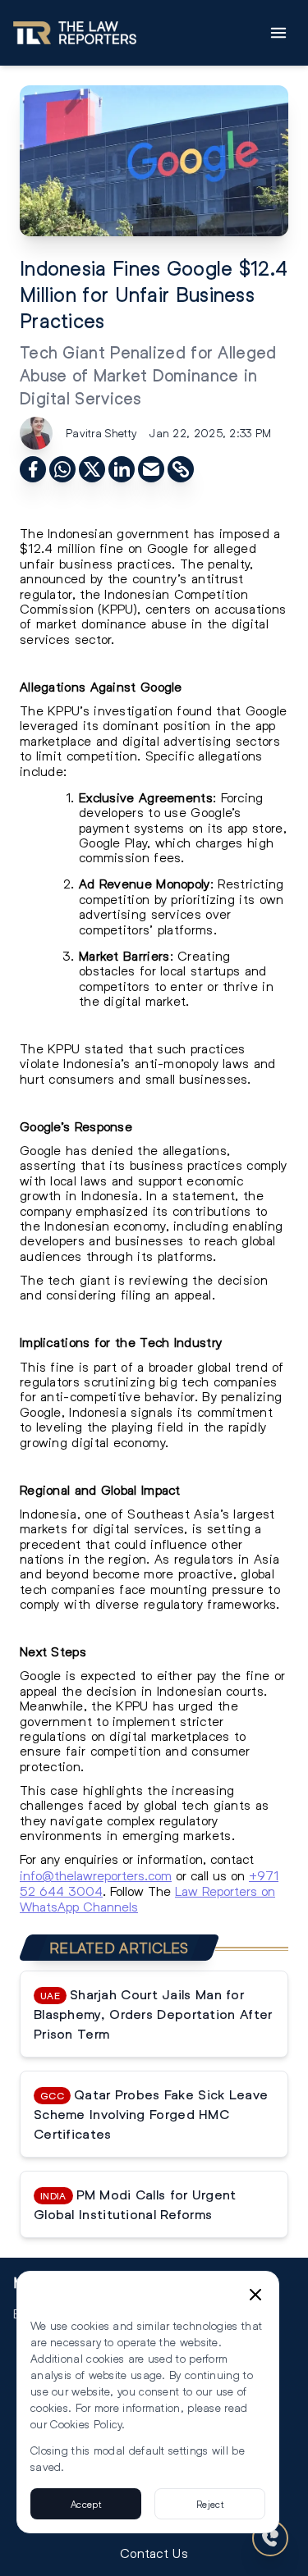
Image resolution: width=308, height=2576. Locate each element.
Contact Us (154, 2553)
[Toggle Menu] (278, 33)
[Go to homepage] (75, 33)
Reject (210, 2504)
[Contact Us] (270, 2538)
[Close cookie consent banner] (255, 2295)
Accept (86, 2504)
